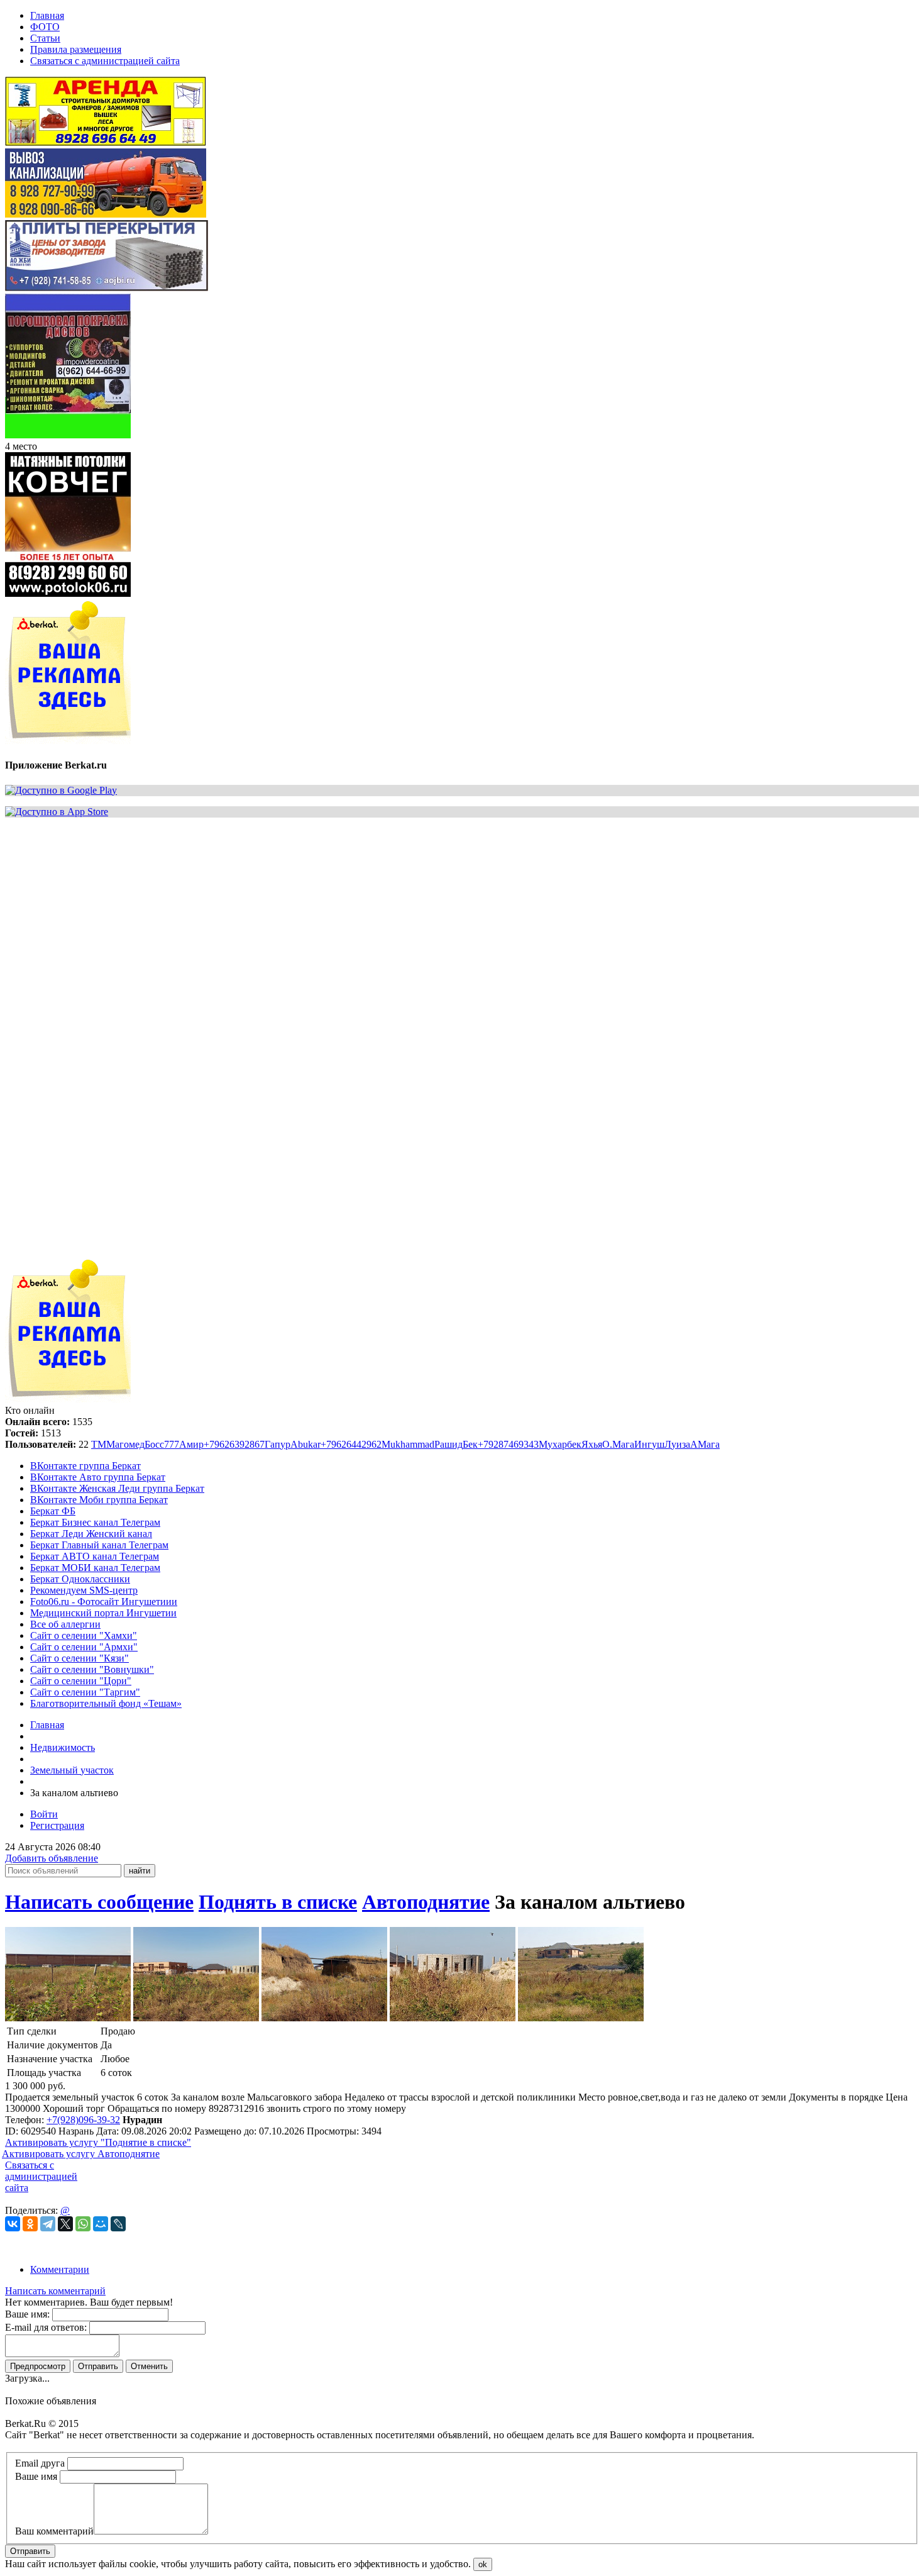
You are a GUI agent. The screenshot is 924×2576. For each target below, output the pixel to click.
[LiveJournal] (118, 2224)
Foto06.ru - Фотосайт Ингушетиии (104, 1602)
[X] (65, 2224)
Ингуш (649, 1444)
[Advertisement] (382, 916)
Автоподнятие (426, 1902)
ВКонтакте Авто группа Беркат (98, 1477)
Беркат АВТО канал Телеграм (95, 1556)
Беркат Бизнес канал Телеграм (95, 1522)
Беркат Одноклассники (80, 1579)
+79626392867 (234, 1444)
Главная (47, 1725)
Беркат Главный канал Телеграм (99, 1545)
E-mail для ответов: (46, 2327)
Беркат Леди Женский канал (91, 1534)
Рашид (448, 1444)
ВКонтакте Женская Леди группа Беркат (117, 1488)
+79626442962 (351, 1444)
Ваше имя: (27, 2314)
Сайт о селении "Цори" (81, 1681)
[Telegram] (48, 2224)
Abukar (305, 1444)
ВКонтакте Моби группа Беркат (99, 1500)
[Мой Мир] (101, 2224)
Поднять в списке (278, 1902)
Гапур (278, 1444)
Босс (154, 1444)
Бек (470, 1444)
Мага (623, 1444)
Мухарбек (560, 1444)
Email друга (40, 2463)
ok (483, 2564)
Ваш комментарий (54, 2531)
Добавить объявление (52, 1858)
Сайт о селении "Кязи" (80, 1658)
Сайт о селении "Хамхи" (84, 1635)
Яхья (592, 1444)
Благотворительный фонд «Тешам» (106, 1703)
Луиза (677, 1444)
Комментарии (60, 2269)
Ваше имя (36, 2476)
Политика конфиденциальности (74, 2446)
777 (172, 1444)
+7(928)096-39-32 (83, 2120)
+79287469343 (508, 1444)
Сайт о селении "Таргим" (85, 1692)
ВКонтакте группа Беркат (85, 1466)
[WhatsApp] (83, 2224)
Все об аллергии (65, 1624)
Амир (191, 1444)
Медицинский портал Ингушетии (103, 1613)
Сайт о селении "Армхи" (84, 1647)
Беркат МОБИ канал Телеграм (95, 1568)
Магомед (125, 1444)
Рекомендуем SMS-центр (84, 1590)
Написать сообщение (99, 1902)
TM (99, 1444)
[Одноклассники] (30, 2224)
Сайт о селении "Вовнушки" (92, 1669)
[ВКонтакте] (13, 2224)
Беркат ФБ (53, 1511)
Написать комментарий (55, 2291)
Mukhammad (408, 1444)
